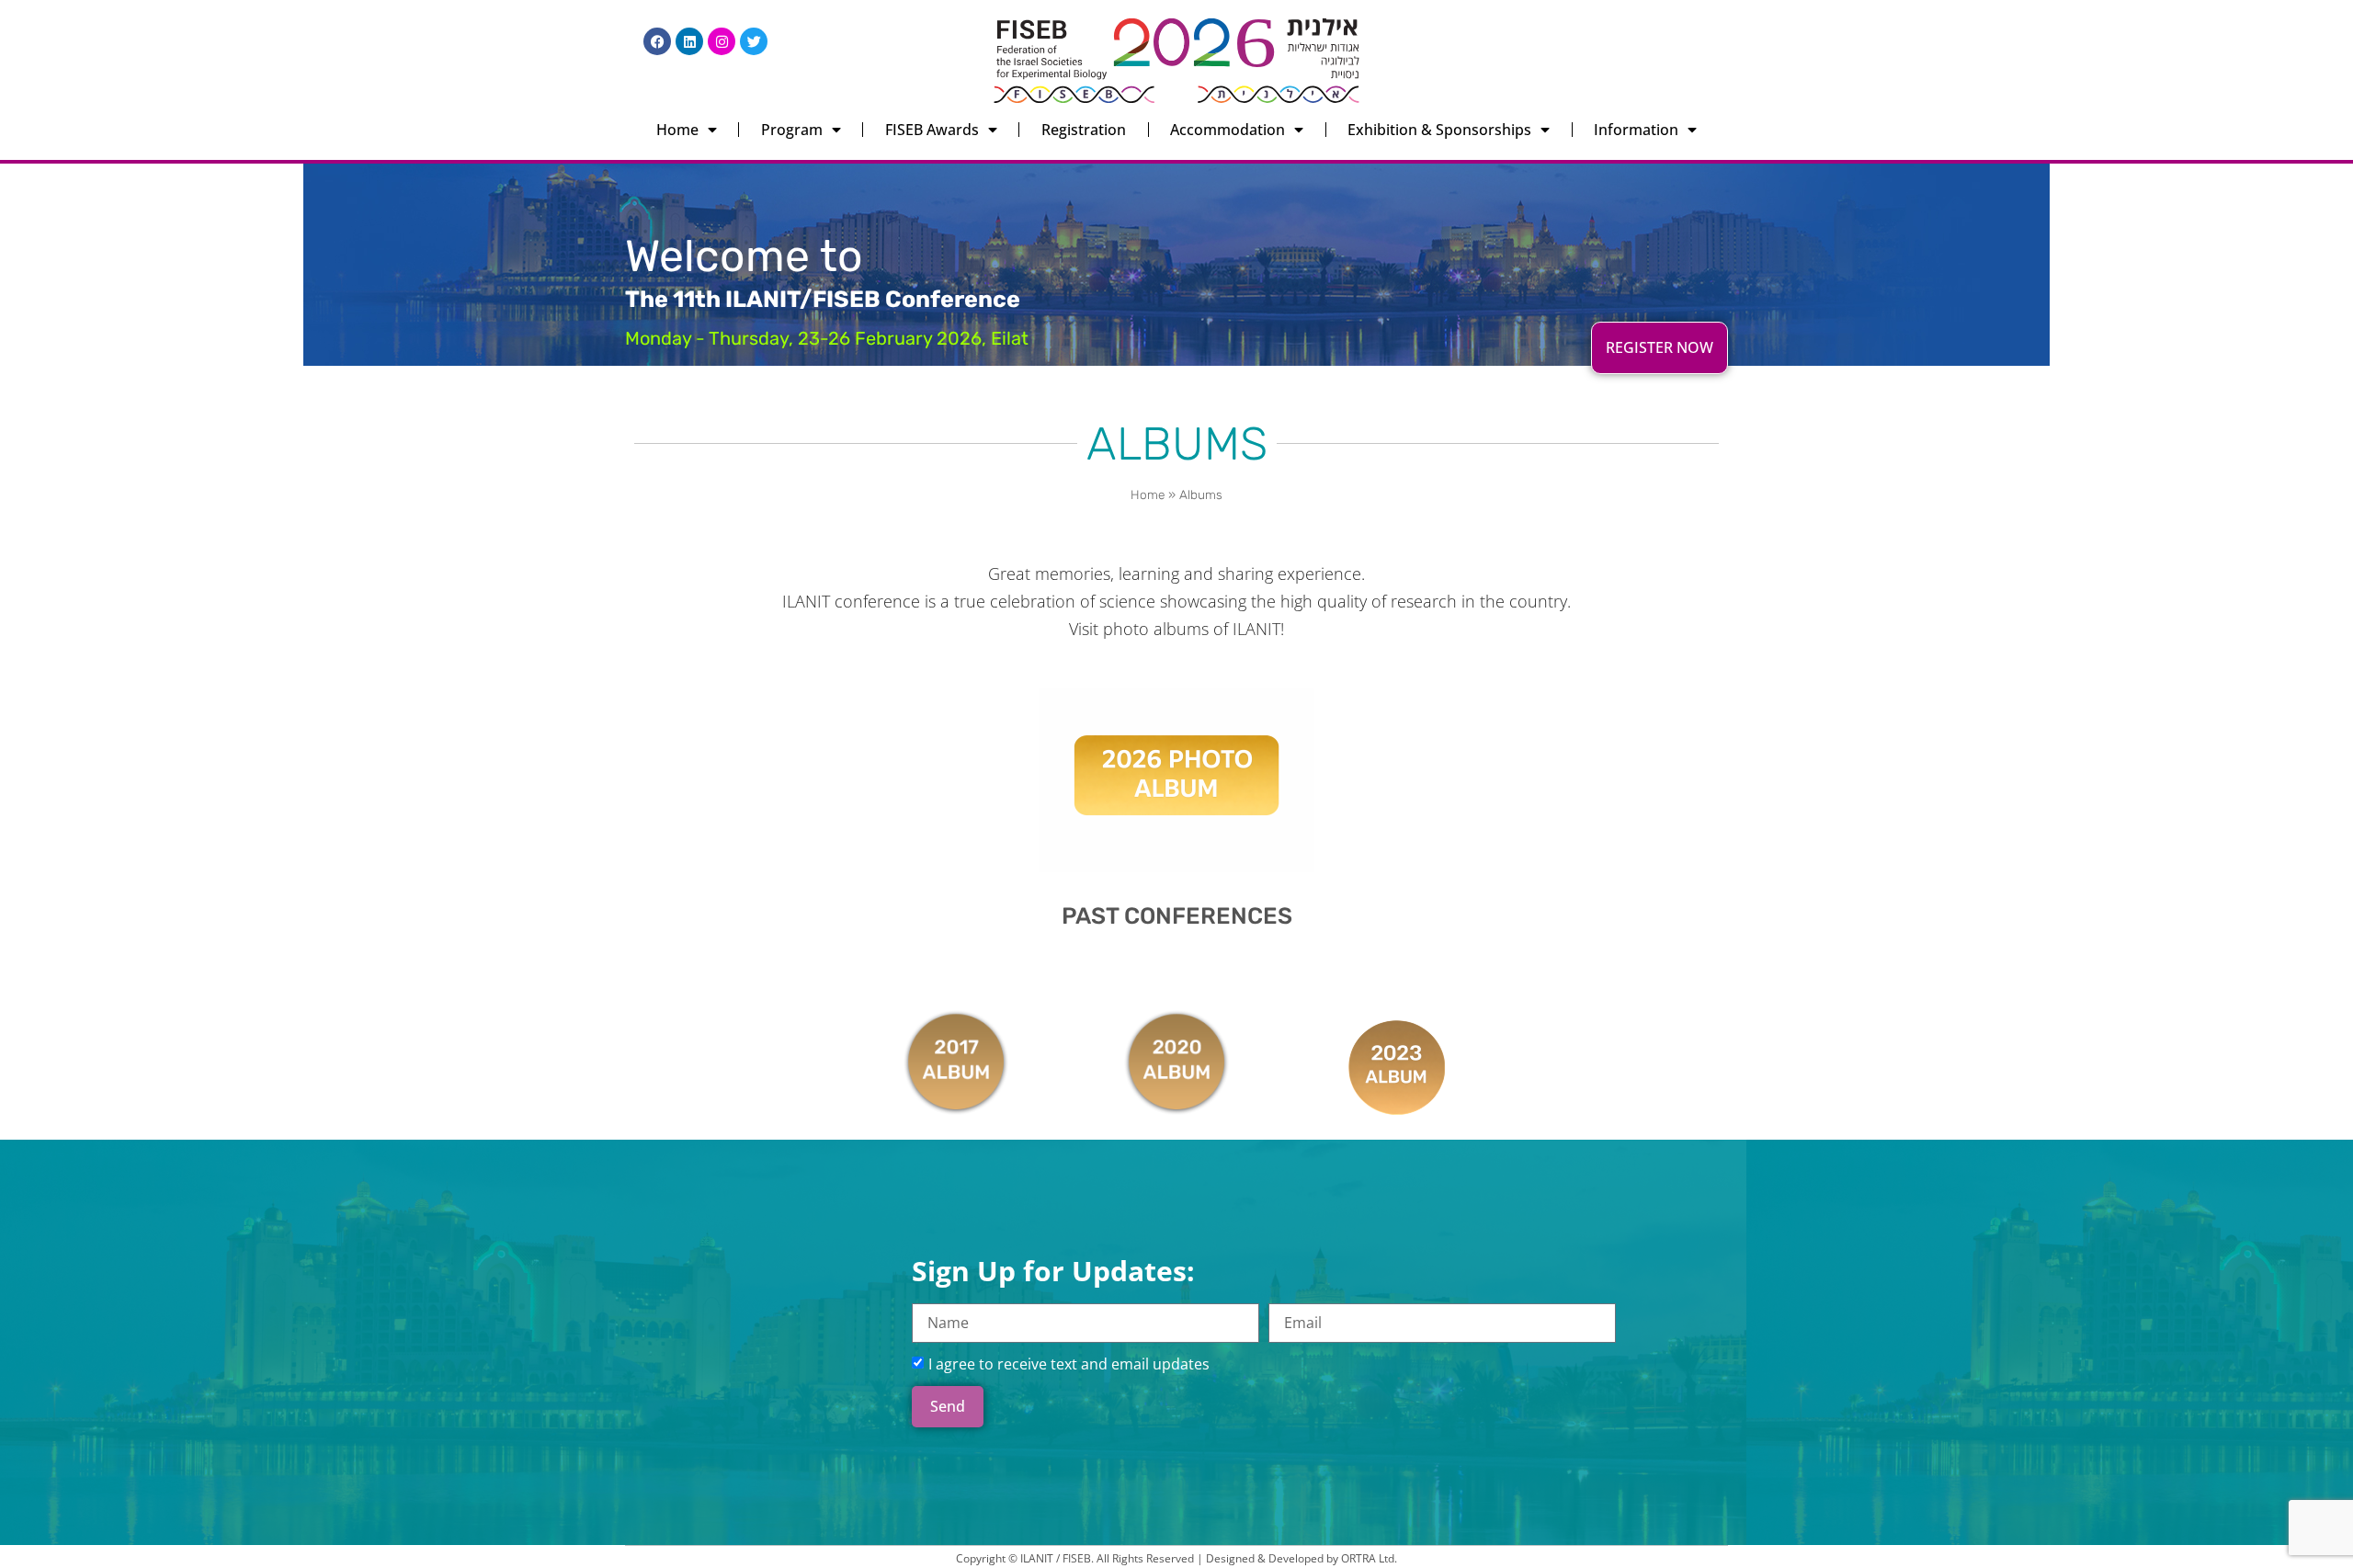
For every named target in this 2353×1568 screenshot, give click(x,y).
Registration (1084, 130)
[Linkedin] (689, 41)
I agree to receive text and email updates (1069, 1364)
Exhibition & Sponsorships (1439, 130)
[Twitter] (754, 41)
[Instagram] (722, 41)
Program (792, 130)
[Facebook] (657, 41)
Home (677, 130)
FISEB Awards (932, 130)
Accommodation (1228, 130)
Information (1636, 130)
